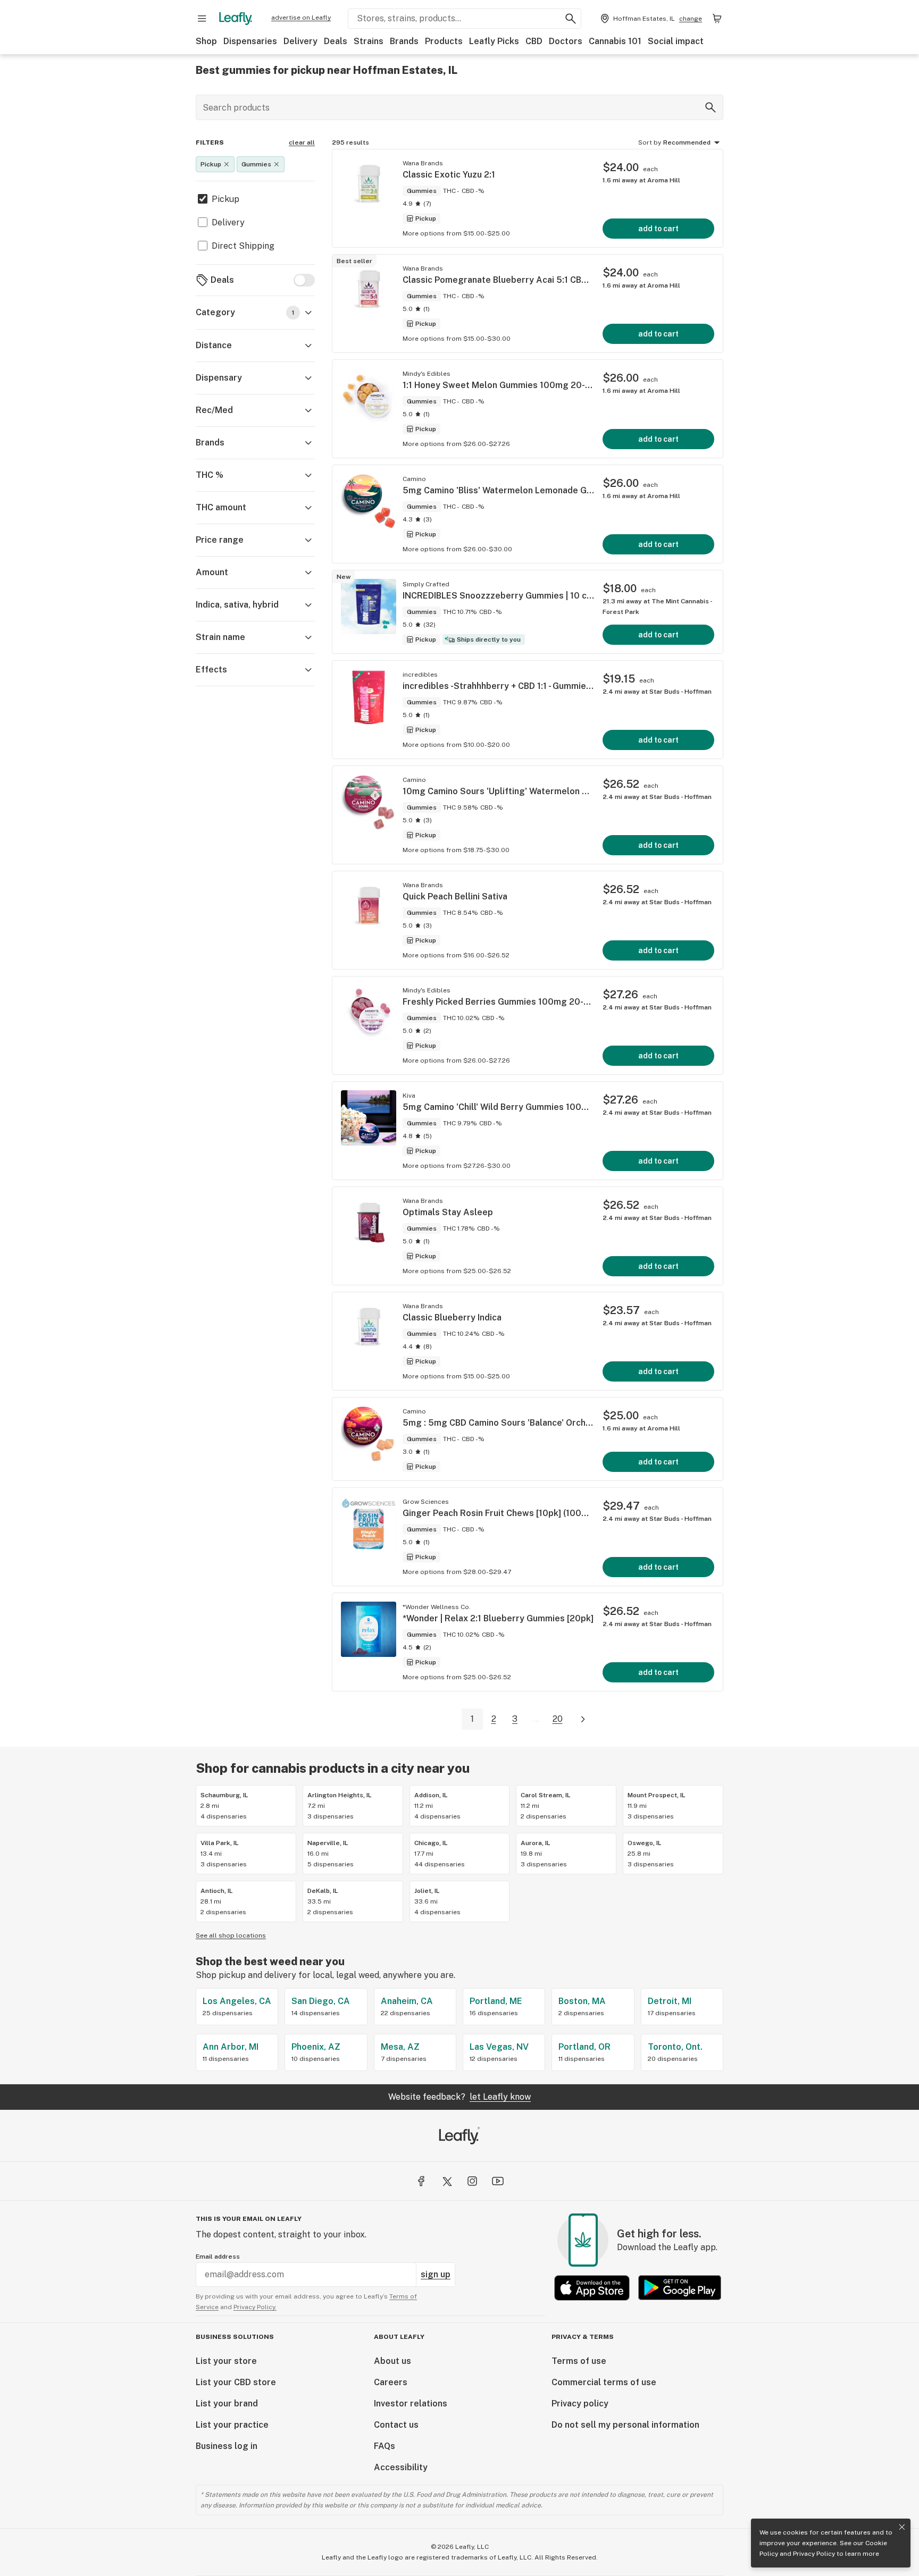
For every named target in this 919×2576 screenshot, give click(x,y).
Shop (206, 41)
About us (392, 2361)
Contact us (396, 2425)
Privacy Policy (814, 2554)
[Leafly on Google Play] (680, 2288)
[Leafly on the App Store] (592, 2288)
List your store (226, 2361)
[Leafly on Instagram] (472, 2181)
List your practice (232, 2425)
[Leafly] (236, 19)
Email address (218, 2257)
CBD (534, 41)
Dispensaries (250, 41)
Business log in (227, 2446)
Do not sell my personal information (625, 2425)
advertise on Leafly (301, 18)
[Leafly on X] (447, 2181)
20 (558, 1719)
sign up (436, 2274)
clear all (302, 142)
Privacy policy (580, 2404)
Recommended (687, 142)
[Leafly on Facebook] (421, 2181)
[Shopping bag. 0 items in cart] (717, 19)
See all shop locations (231, 1935)
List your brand (227, 2404)
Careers (391, 2382)
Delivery (300, 41)
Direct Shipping (243, 246)
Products (444, 41)
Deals (336, 41)
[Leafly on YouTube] (498, 2181)
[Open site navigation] (202, 19)
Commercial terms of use (604, 2382)
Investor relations (411, 2404)
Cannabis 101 (615, 41)
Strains (369, 41)
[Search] (711, 107)
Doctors (566, 41)
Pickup (225, 199)
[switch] (304, 280)
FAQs (385, 2446)
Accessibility (401, 2467)
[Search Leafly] (571, 19)
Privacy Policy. (255, 2307)
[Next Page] (583, 1719)
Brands (404, 41)
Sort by (650, 142)
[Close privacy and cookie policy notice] (902, 2527)
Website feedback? (459, 2097)
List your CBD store (236, 2382)
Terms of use (579, 2361)
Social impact (676, 41)
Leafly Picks (494, 41)
